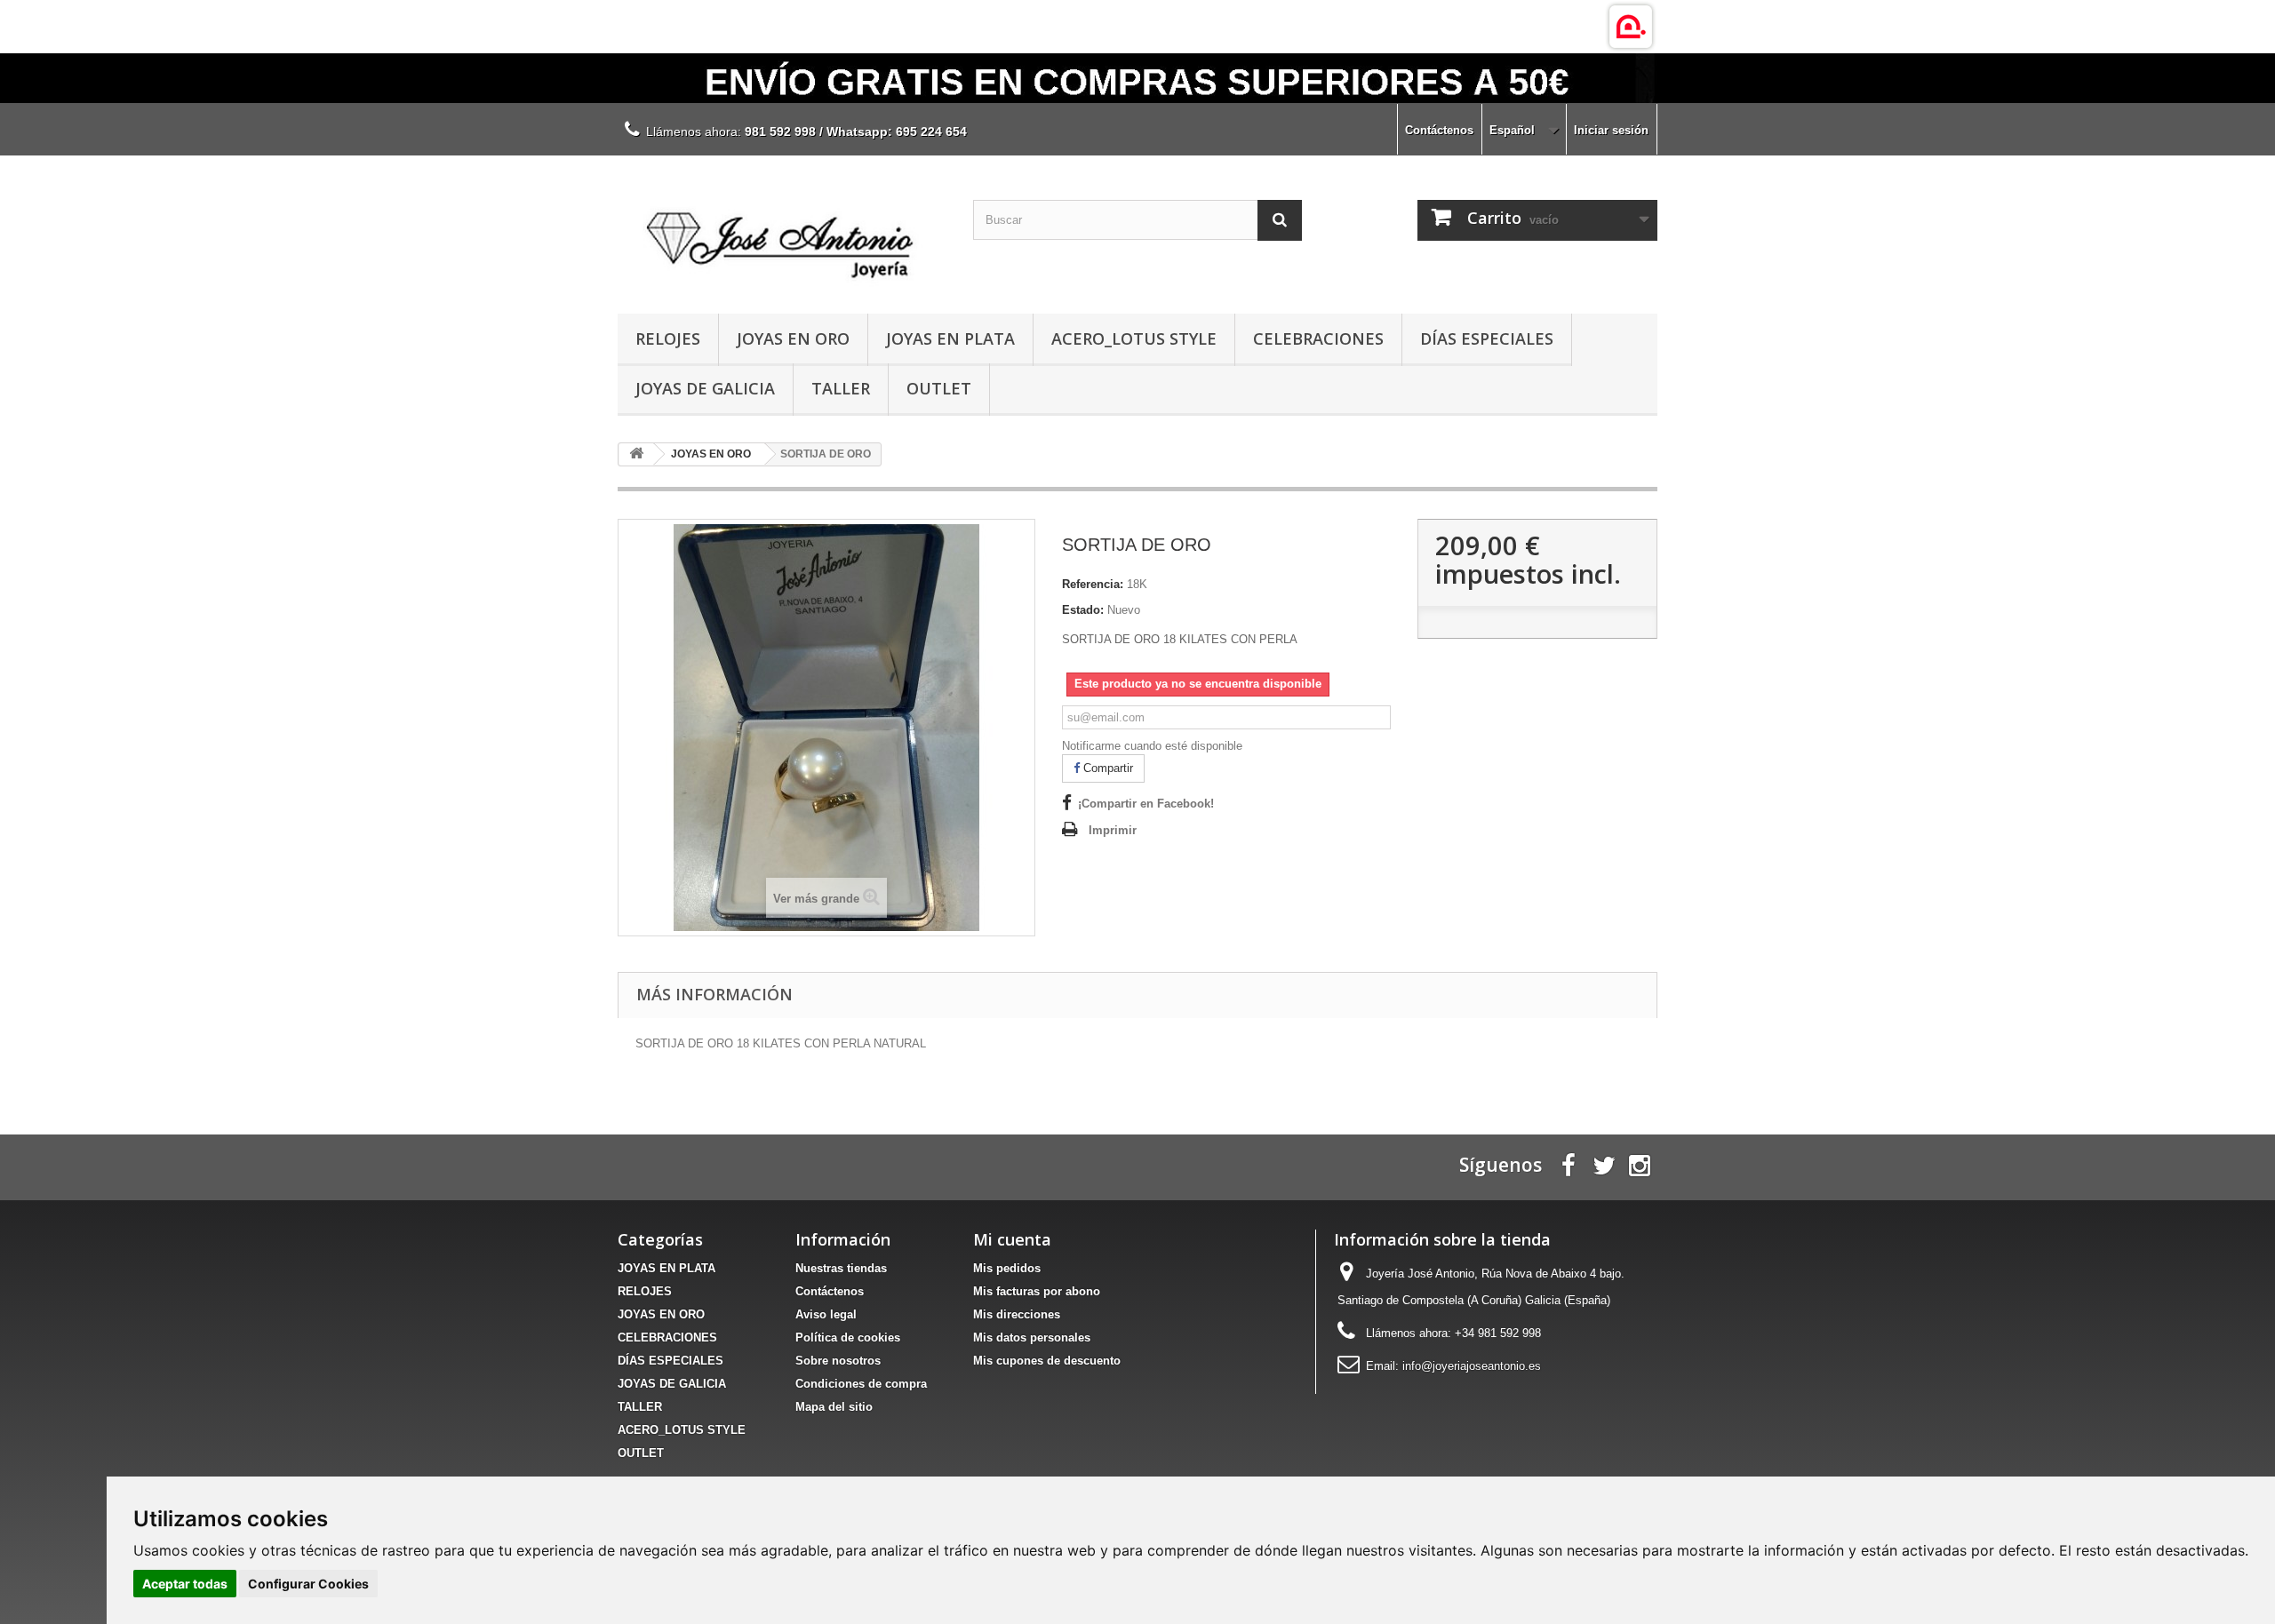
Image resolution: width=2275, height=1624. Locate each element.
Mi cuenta (1012, 1239)
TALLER (841, 388)
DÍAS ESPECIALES (1487, 338)
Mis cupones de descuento (1047, 1361)
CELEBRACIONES (1318, 338)
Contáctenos (1439, 130)
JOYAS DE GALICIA (705, 388)
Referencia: (1093, 584)
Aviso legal (826, 1314)
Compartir (1106, 768)
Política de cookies (848, 1337)
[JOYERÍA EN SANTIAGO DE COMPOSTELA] (1137, 78)
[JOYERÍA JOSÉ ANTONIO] (782, 230)
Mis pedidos (1007, 1268)
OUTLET (939, 388)
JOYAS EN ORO (793, 338)
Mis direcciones (1017, 1314)
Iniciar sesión (1611, 130)
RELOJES (668, 338)
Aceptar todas (185, 1584)
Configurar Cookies (308, 1584)
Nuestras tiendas (841, 1268)
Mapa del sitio (834, 1407)
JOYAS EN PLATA (950, 338)
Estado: (1083, 610)
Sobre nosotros (838, 1361)
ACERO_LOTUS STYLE (1134, 338)
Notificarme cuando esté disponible (1152, 746)
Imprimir (1113, 830)
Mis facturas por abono (1037, 1291)
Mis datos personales (1032, 1337)
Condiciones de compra (861, 1384)
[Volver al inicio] (636, 454)
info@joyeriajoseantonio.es (1472, 1366)
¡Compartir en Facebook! (1146, 804)
